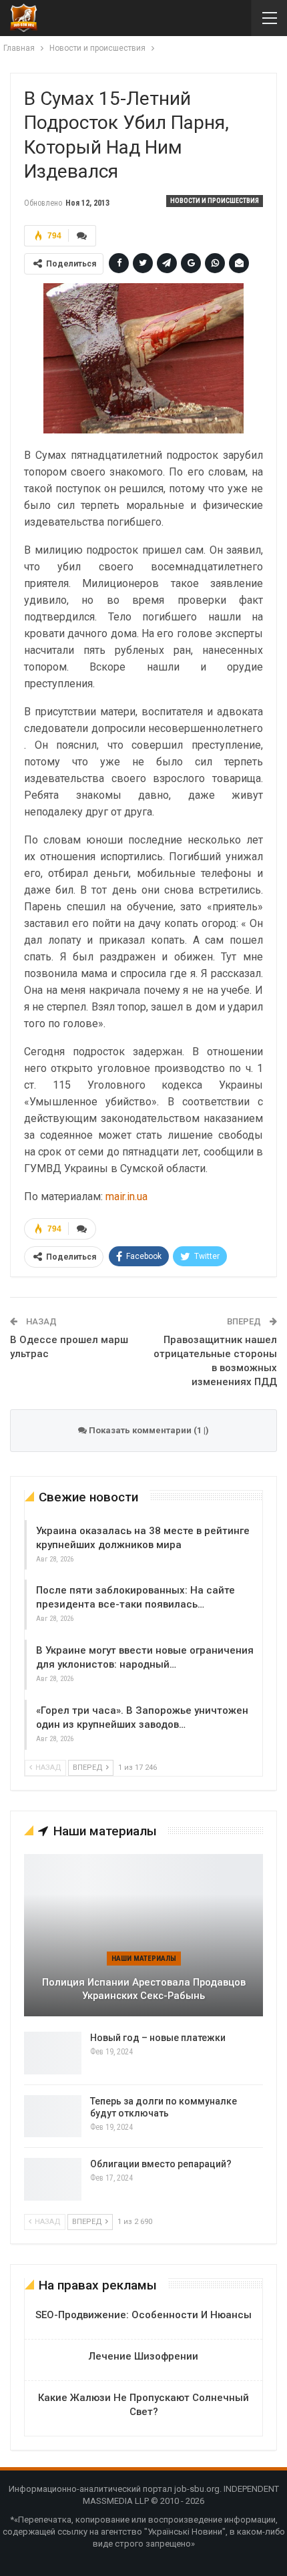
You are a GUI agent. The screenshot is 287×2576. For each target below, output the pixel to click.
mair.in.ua (126, 1197)
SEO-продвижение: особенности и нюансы (143, 2315)
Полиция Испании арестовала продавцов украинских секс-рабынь (144, 1989)
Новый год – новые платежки (158, 2038)
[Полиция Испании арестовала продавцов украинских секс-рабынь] (143, 1935)
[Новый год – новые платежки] (53, 2053)
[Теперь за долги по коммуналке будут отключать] (53, 2117)
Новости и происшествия (215, 201)
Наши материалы (144, 1959)
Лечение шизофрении (143, 2356)
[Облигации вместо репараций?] (53, 2179)
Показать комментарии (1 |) (148, 1430)
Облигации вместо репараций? (161, 2164)
